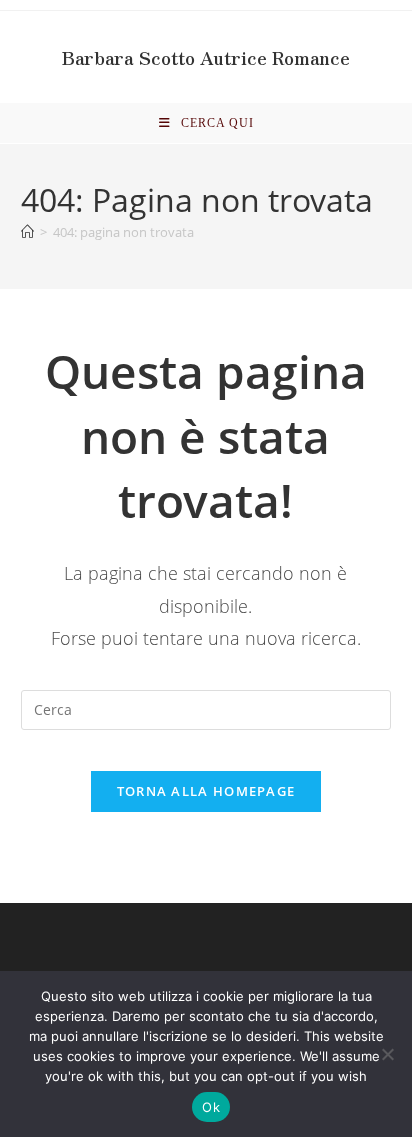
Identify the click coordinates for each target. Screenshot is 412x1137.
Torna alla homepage (206, 791)
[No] (387, 1054)
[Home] (27, 232)
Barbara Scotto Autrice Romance (206, 57)
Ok (211, 1107)
